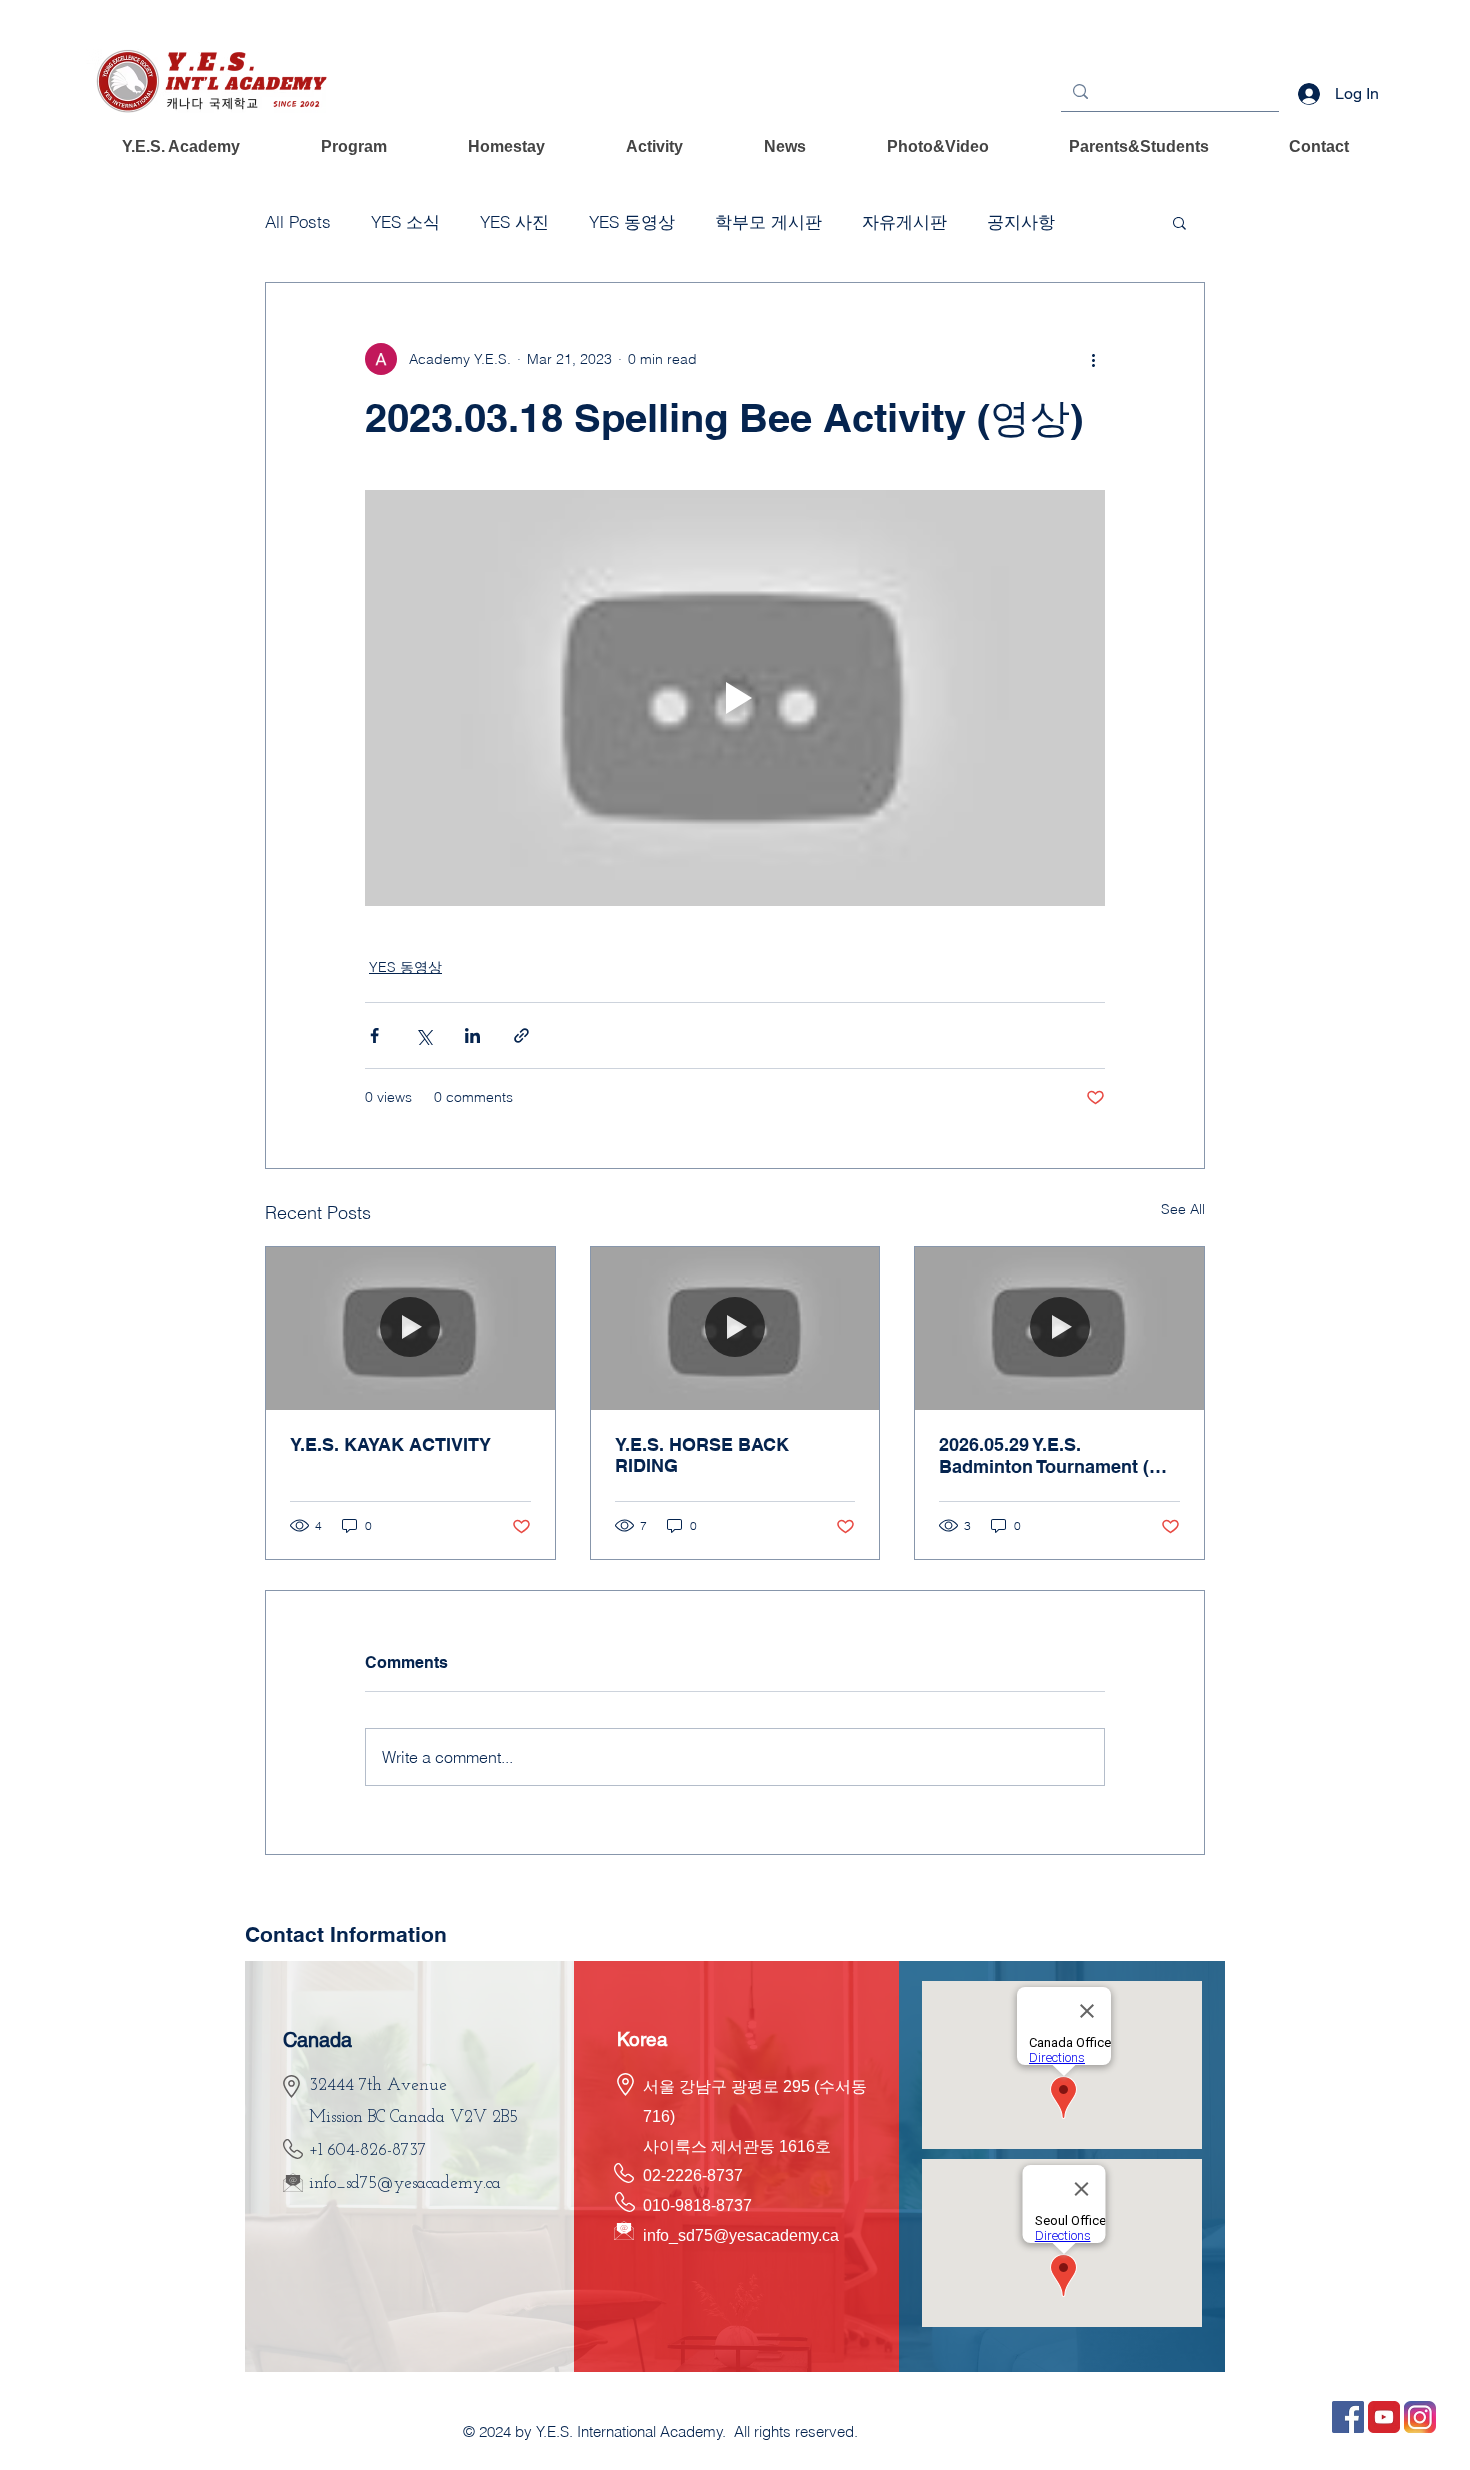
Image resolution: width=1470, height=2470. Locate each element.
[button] (181, 147)
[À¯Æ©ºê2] (1384, 2417)
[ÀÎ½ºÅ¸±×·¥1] (1420, 2417)
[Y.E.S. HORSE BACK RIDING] (735, 1328)
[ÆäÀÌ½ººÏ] (1348, 2417)
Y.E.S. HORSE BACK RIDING (702, 1455)
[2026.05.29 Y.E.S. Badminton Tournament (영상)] (1059, 1328)
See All (1183, 1209)
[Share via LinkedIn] (472, 1035)
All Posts (298, 221)
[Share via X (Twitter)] (423, 1035)
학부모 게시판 (768, 221)
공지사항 (1021, 221)
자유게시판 (904, 221)
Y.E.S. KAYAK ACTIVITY (390, 1444)
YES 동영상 (632, 221)
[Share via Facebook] (374, 1035)
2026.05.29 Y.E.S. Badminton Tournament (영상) (1053, 1456)
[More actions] (1093, 359)
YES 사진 (514, 221)
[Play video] (735, 698)
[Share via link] (521, 1035)
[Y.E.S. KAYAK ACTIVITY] (410, 1328)
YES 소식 (405, 221)
